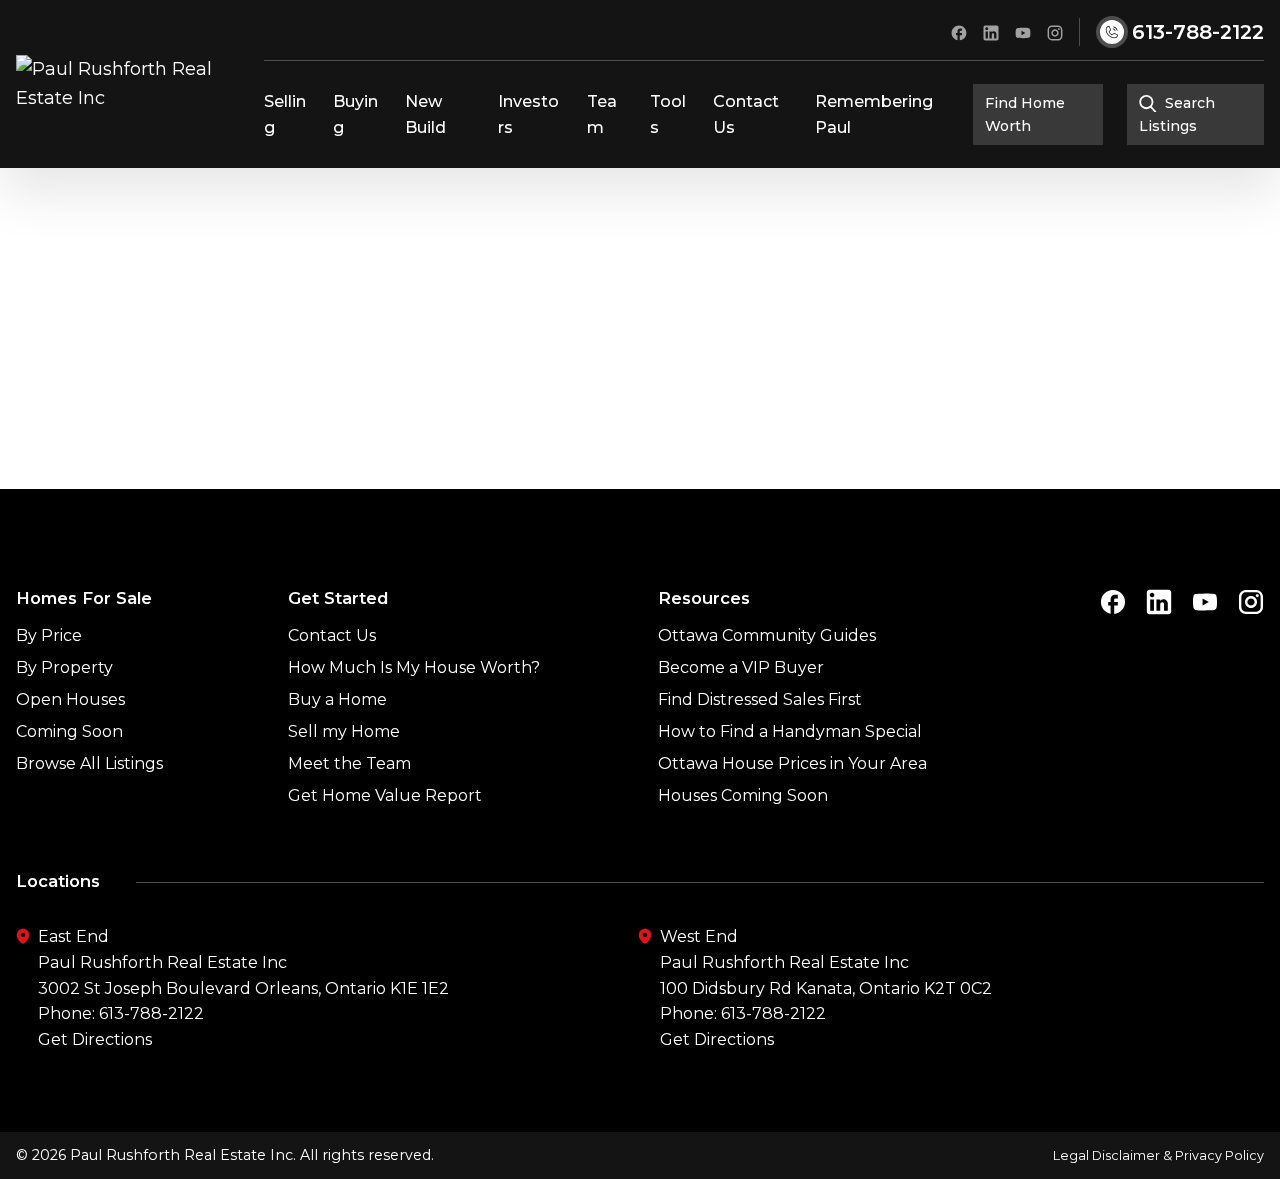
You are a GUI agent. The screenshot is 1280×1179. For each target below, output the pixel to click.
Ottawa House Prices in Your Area (792, 763)
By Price (49, 635)
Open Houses (70, 699)
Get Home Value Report (385, 795)
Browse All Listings (89, 763)
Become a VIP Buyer (741, 667)
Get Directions (95, 1039)
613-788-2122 (151, 1013)
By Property (64, 667)
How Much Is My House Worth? (414, 667)
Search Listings (1177, 114)
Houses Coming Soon (743, 795)
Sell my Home (344, 731)
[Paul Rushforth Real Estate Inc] (132, 84)
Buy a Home (337, 699)
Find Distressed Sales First (760, 699)
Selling (285, 114)
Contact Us (746, 114)
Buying (355, 114)
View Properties (640, 385)
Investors (528, 114)
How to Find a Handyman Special (790, 731)
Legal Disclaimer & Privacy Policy (1158, 1155)
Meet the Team (349, 763)
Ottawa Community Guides (767, 635)
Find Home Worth (1025, 114)
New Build (425, 114)
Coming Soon (69, 731)
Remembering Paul (874, 114)
